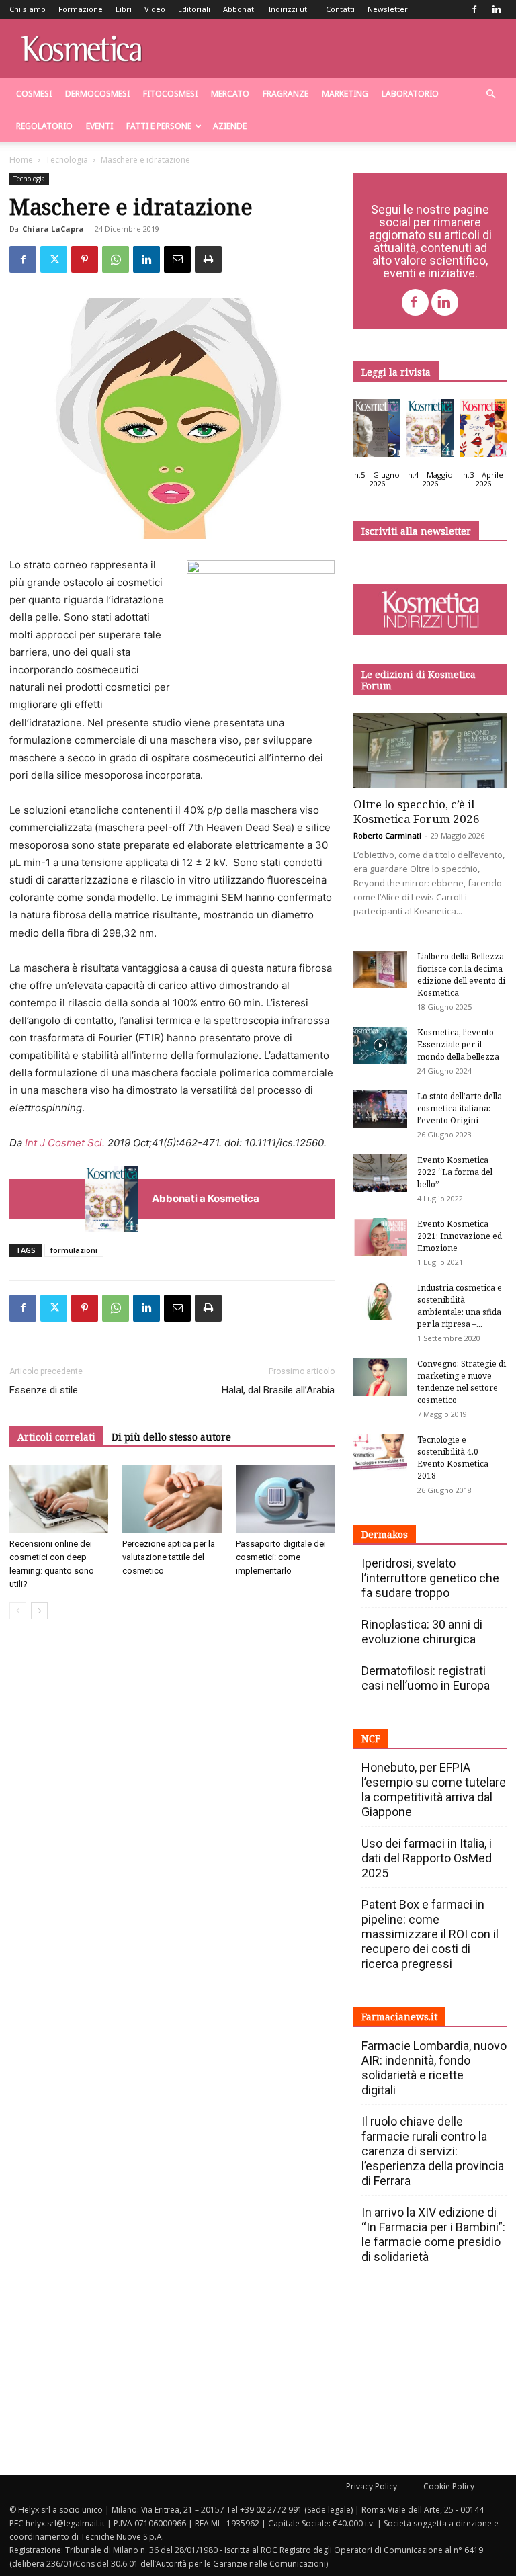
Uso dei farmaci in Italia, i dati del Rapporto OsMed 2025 (427, 1858)
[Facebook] (474, 9)
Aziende (230, 126)
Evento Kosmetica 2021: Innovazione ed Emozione (460, 1236)
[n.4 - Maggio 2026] (430, 431)
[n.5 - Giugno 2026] (377, 431)
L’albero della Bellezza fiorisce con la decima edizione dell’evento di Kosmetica (461, 975)
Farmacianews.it (399, 2017)
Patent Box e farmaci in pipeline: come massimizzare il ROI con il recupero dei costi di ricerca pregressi (430, 1934)
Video (155, 9)
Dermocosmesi (97, 94)
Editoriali (194, 9)
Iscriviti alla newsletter (416, 531)
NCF (371, 1738)
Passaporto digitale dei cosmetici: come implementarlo (281, 1557)
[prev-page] (18, 1611)
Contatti (340, 9)
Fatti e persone (159, 126)
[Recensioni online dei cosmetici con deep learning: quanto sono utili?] (59, 1499)
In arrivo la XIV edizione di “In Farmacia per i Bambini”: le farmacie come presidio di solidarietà (433, 2234)
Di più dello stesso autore (171, 1437)
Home (21, 160)
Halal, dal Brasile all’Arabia (278, 1390)
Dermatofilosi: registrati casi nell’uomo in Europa (426, 1678)
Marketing (345, 94)
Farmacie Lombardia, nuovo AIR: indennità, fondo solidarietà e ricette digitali (434, 2068)
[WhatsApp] (116, 259)
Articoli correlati (56, 1437)
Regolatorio (44, 126)
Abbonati (240, 9)
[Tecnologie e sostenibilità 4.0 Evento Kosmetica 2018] (380, 1453)
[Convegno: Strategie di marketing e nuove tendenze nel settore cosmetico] (380, 1377)
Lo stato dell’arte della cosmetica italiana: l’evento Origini (460, 1108)
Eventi (99, 126)
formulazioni (74, 1250)
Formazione (81, 9)
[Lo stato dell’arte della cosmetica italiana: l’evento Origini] (380, 1109)
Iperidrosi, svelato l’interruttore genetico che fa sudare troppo (430, 1578)
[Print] (208, 259)
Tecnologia (67, 160)
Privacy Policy (372, 2486)
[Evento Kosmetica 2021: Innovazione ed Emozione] (380, 1237)
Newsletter (388, 9)
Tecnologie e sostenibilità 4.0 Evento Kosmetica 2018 (453, 1458)
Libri (124, 9)
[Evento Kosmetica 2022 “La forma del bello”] (380, 1173)
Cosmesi (34, 94)
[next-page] (39, 1611)
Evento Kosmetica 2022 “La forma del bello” (455, 1172)
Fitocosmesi (170, 94)
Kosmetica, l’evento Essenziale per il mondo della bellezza (458, 1044)
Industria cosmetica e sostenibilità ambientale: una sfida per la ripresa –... (460, 1306)
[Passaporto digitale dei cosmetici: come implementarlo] (285, 1499)
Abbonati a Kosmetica (206, 1198)
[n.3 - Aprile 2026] (483, 431)
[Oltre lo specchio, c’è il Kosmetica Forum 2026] (430, 751)
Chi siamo (28, 9)
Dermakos (385, 1534)
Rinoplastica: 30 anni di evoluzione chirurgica (422, 1632)
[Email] (177, 259)
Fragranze (286, 94)
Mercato (230, 94)
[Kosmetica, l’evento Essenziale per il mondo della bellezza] (380, 1045)
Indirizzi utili (291, 9)
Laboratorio (410, 94)
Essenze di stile (44, 1390)
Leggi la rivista (396, 372)
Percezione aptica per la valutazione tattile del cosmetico (169, 1557)
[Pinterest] (85, 259)
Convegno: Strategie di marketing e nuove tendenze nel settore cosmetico (462, 1382)
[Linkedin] (497, 9)
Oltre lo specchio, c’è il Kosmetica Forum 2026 (417, 811)
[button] (490, 94)
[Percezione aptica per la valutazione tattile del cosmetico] (172, 1499)
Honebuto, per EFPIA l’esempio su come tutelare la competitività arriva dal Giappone (434, 1790)
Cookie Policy (449, 2486)
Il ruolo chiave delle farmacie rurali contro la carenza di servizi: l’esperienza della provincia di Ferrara (433, 2151)
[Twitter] (54, 259)
